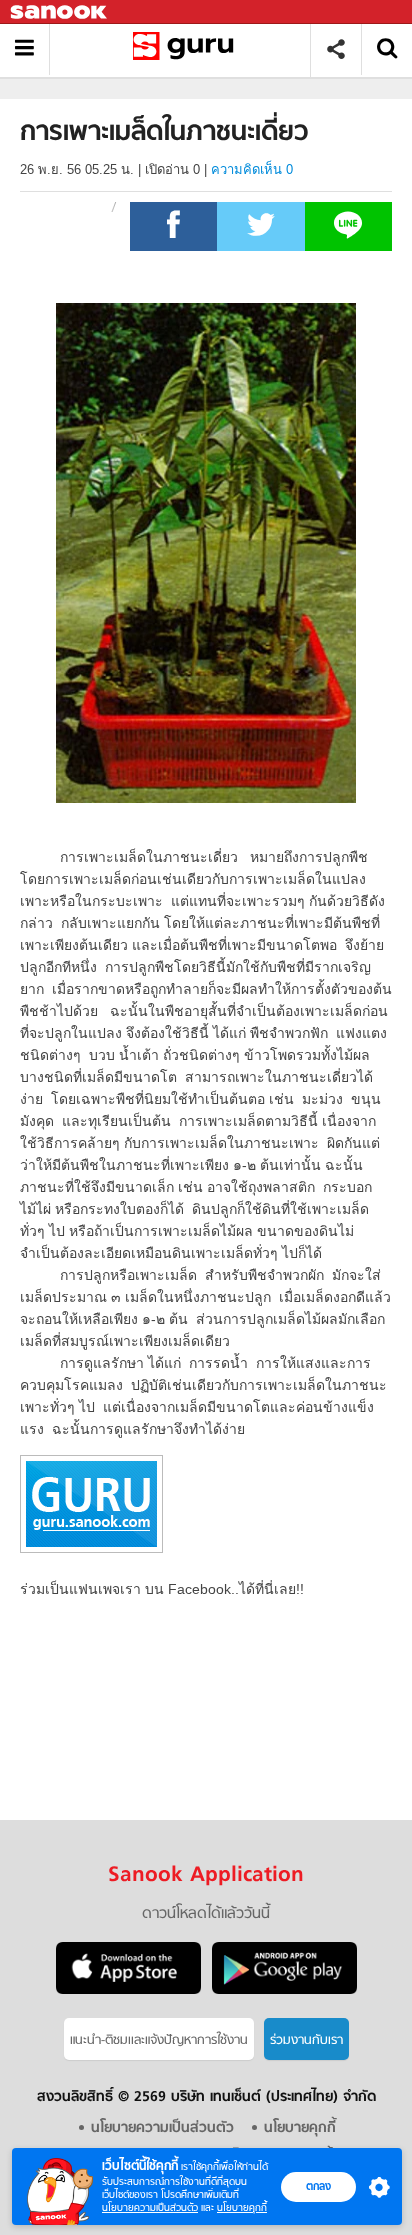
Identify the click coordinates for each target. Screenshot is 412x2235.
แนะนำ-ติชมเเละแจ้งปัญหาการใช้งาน (159, 2040)
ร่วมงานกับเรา (306, 2040)
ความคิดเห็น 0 (252, 169)
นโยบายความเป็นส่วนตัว (150, 2207)
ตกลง (318, 2186)
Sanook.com (60, 12)
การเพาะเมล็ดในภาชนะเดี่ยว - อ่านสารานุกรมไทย (187, 49)
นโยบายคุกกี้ (242, 2207)
